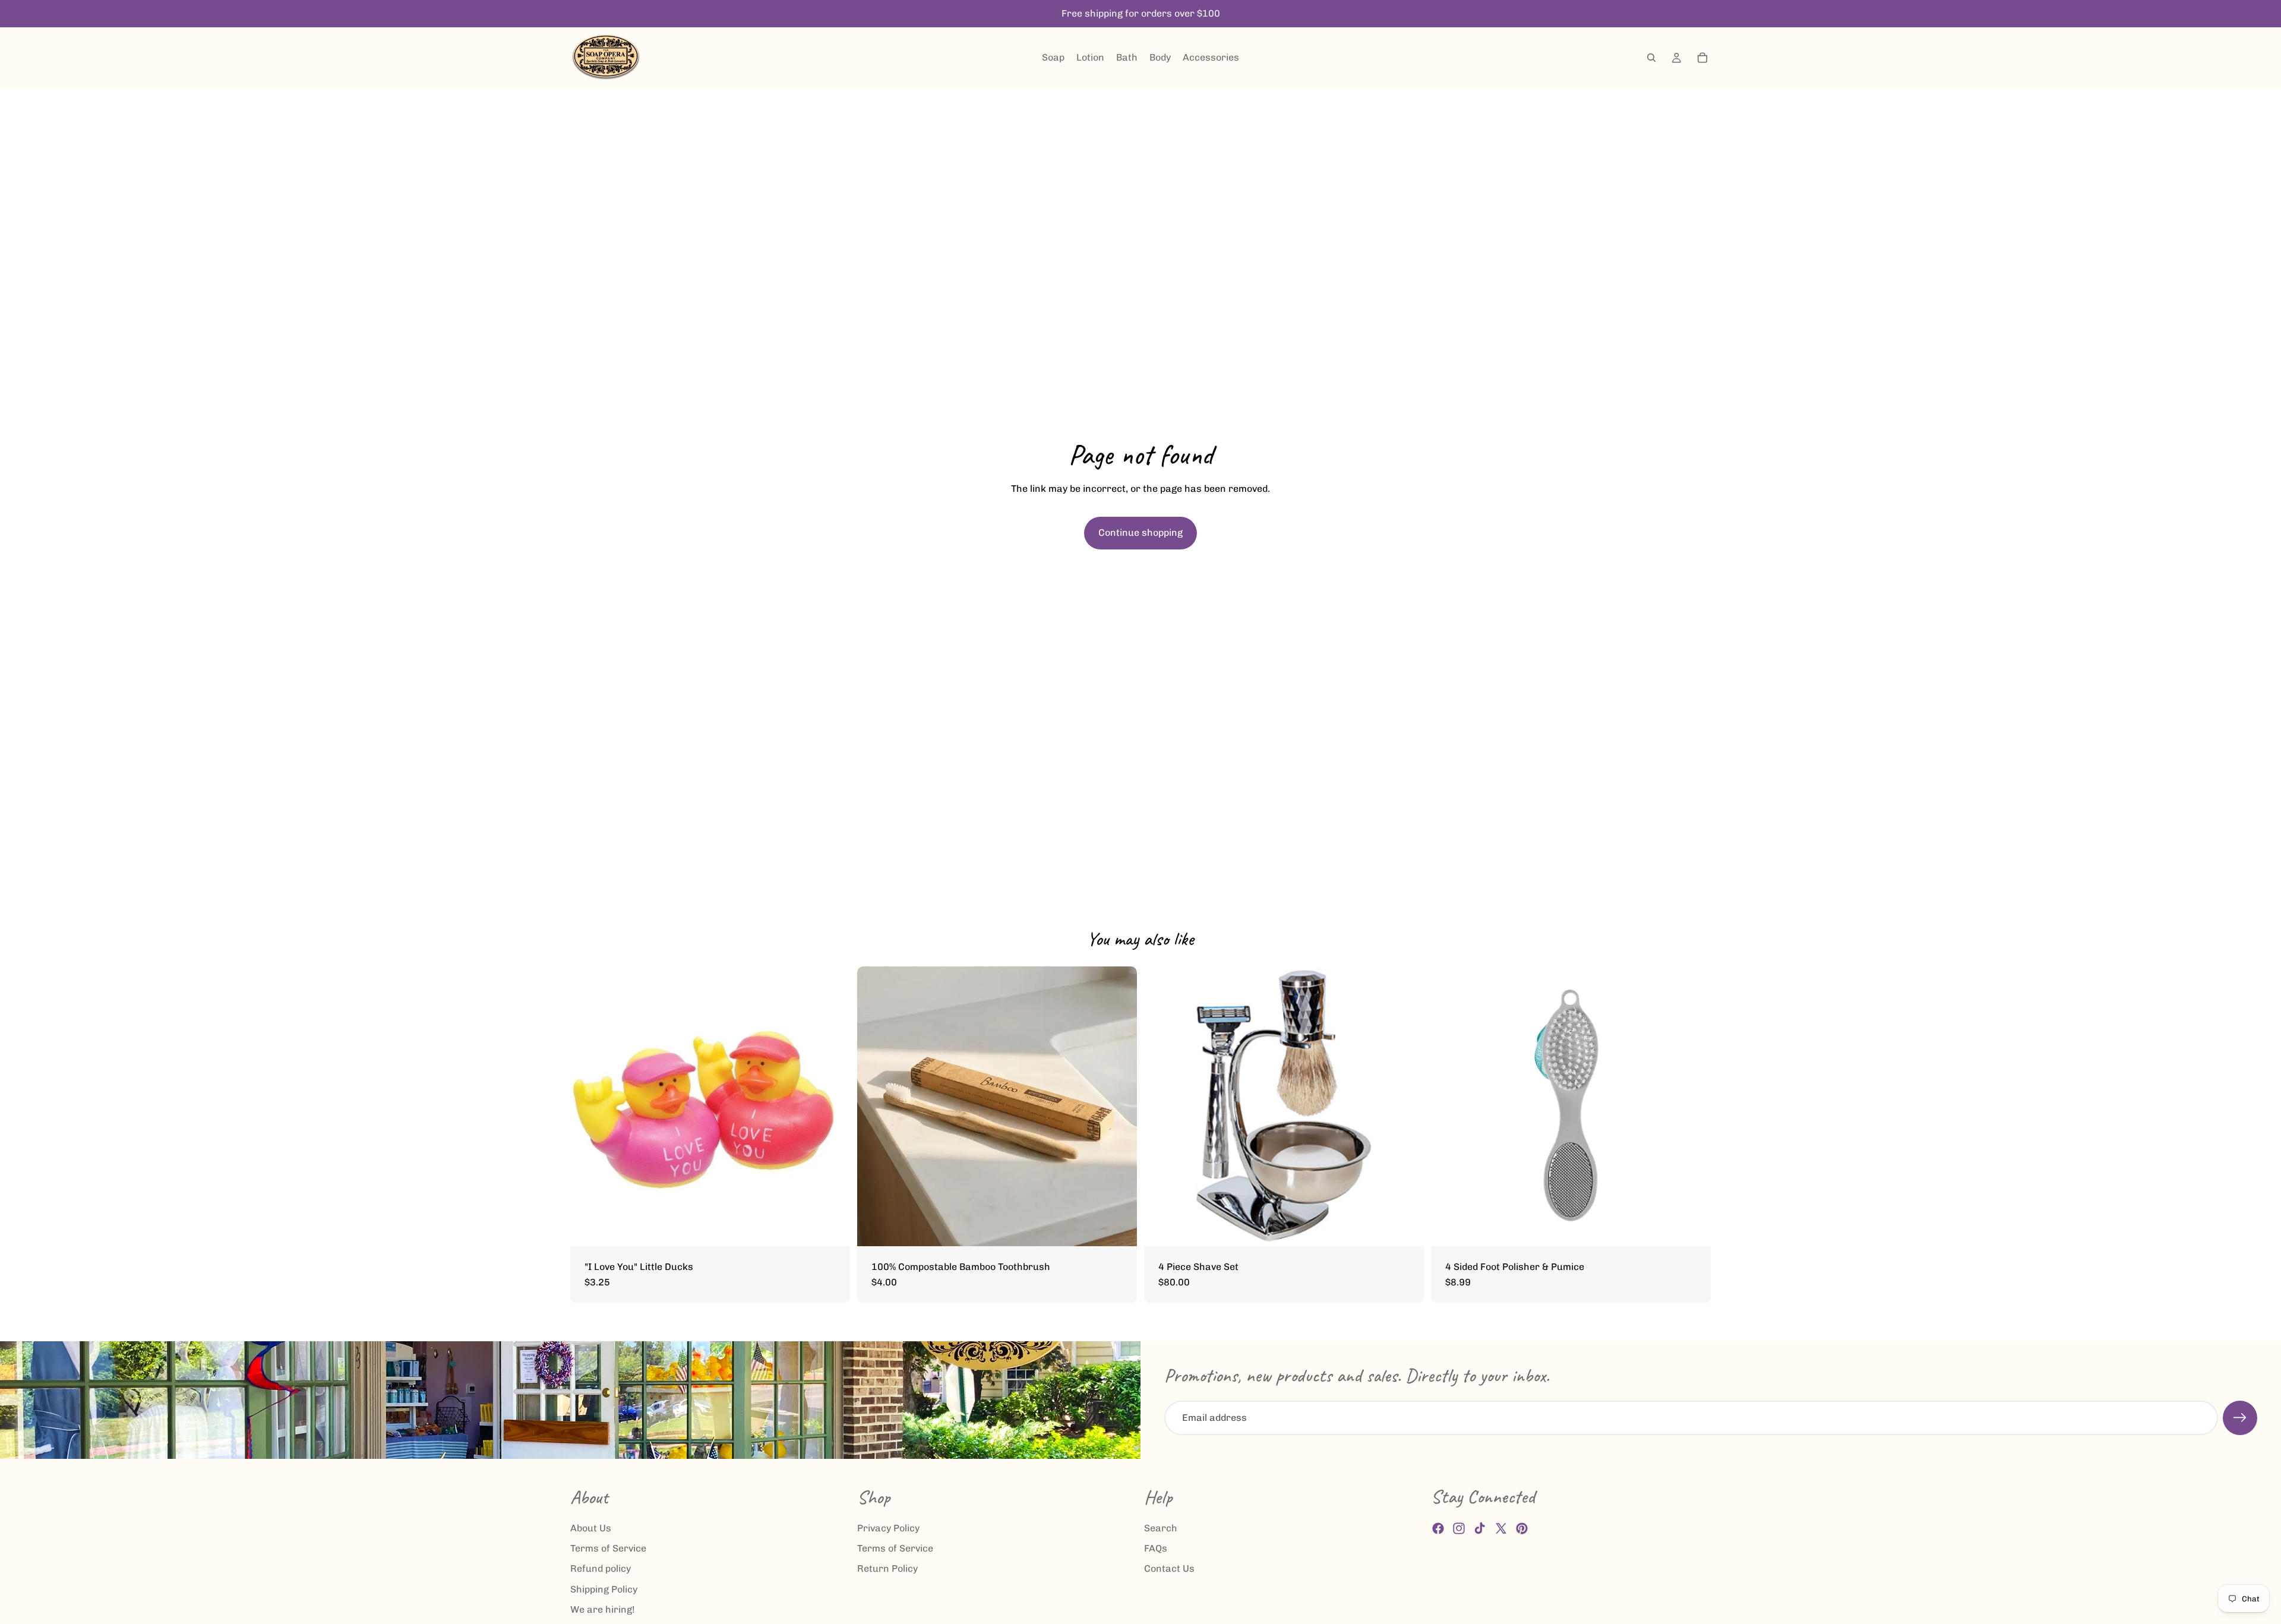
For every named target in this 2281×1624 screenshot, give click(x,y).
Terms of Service (608, 1548)
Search (1161, 1527)
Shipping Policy (604, 1589)
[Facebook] (1438, 1528)
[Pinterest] (1522, 1528)
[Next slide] (1693, 1106)
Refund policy (601, 1568)
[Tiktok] (1480, 1528)
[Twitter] (1501, 1528)
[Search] (1651, 58)
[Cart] (1702, 58)
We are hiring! (603, 1609)
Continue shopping (1140, 533)
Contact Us (1169, 1568)
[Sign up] (2240, 1418)
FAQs (1156, 1548)
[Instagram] (1459, 1528)
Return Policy (887, 1568)
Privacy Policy (888, 1527)
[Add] (1119, 1228)
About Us (591, 1527)
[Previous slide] (1449, 1106)
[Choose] (832, 1228)
